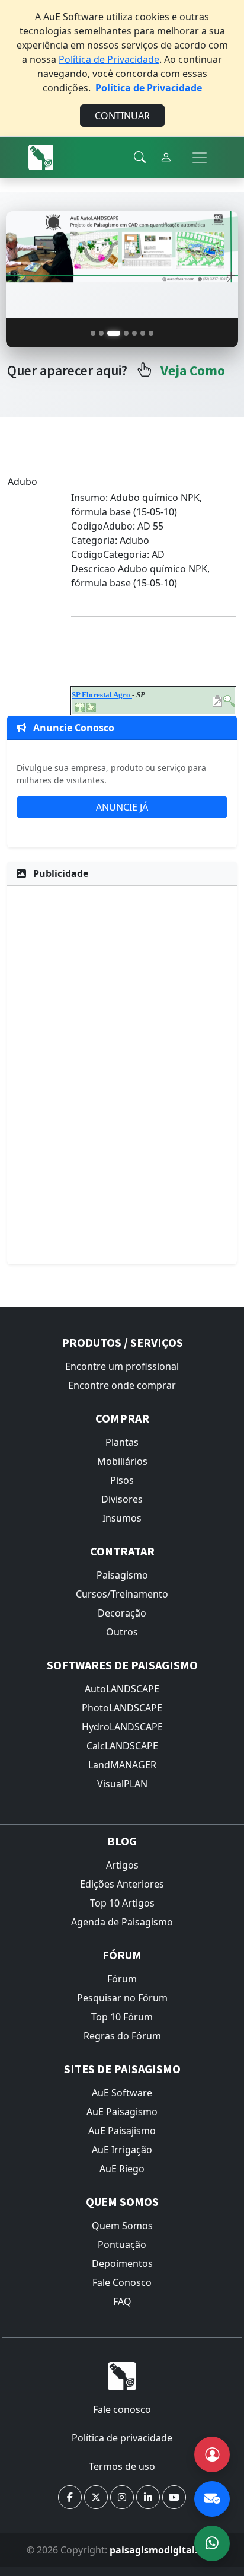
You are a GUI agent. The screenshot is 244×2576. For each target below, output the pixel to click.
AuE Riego (122, 2169)
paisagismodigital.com (164, 2550)
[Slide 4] (126, 333)
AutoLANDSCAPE (122, 1689)
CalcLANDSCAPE (122, 1746)
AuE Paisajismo (122, 2131)
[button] (70, 2497)
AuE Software (122, 2093)
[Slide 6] (143, 333)
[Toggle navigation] (200, 158)
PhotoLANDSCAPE (122, 1708)
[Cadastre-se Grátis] (212, 2454)
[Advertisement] (122, 1073)
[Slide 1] (93, 333)
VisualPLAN (122, 1784)
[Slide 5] (134, 333)
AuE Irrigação (122, 2150)
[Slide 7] (151, 333)
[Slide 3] (114, 333)
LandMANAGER (122, 1765)
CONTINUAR (122, 116)
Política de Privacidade (109, 59)
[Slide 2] (101, 333)
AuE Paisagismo (122, 2112)
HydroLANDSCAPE (122, 1727)
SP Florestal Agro (102, 695)
